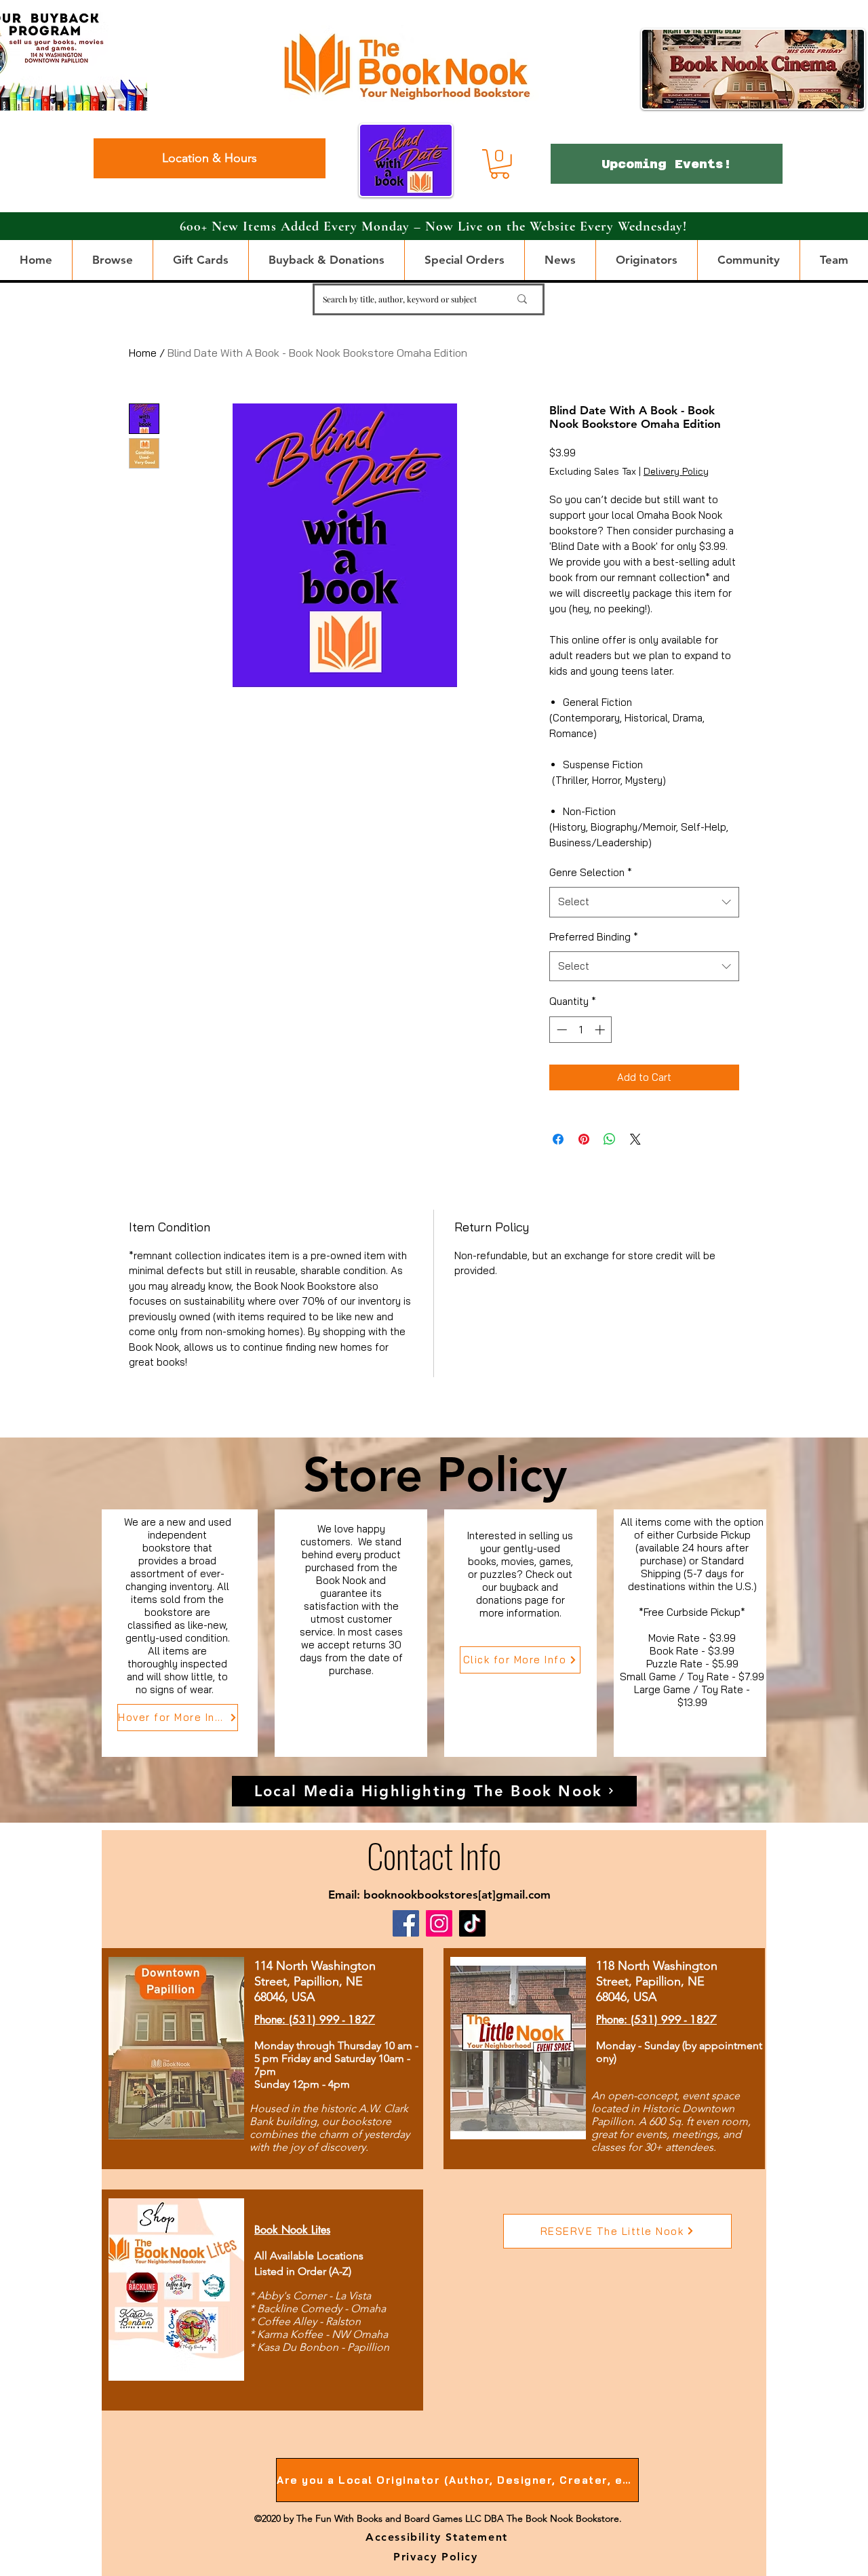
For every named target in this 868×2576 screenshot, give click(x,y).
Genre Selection (591, 872)
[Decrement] (560, 1030)
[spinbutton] (581, 1030)
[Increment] (601, 1030)
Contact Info (434, 1855)
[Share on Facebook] (558, 1139)
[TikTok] (472, 1923)
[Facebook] (406, 1923)
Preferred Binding (594, 937)
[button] (500, 164)
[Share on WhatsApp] (610, 1139)
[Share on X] (635, 1139)
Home (143, 353)
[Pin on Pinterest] (584, 1139)
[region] (180, 1633)
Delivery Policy (676, 471)
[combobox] (644, 902)
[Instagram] (439, 1923)
